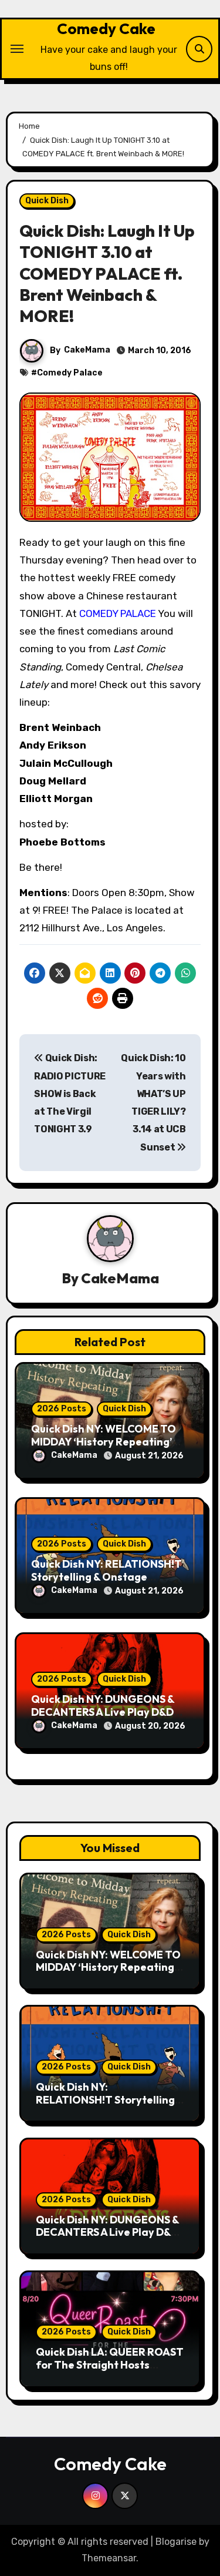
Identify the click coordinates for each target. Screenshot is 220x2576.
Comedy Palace (70, 373)
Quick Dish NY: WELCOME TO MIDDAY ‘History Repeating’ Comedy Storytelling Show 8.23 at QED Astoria (108, 1974)
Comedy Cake (106, 28)
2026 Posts (62, 1409)
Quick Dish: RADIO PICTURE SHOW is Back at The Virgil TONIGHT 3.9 (70, 1094)
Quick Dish (47, 201)
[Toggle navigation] (17, 49)
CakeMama (87, 350)
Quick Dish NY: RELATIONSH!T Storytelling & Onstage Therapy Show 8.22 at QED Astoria (110, 2106)
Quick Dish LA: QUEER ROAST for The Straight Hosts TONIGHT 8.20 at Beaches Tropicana (110, 2371)
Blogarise (176, 2542)
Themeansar (109, 2558)
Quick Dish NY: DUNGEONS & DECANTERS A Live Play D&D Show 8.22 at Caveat (103, 1712)
